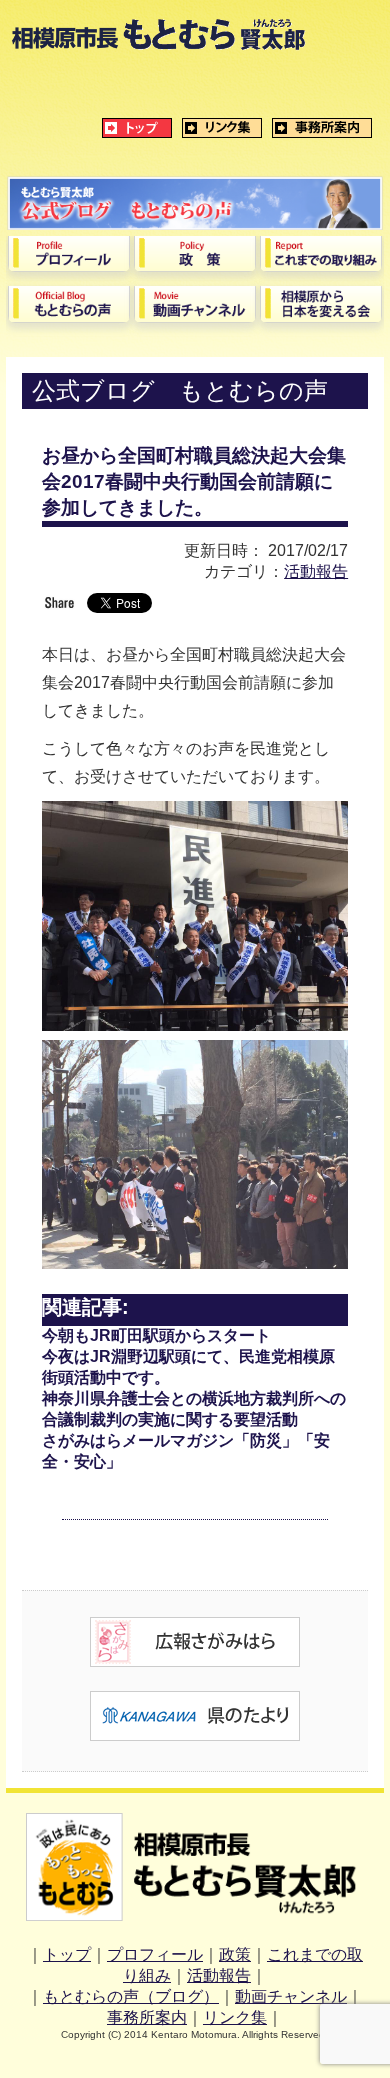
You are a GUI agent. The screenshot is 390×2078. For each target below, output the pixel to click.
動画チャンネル (291, 1996)
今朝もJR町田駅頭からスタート (156, 1335)
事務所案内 (147, 2017)
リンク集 (235, 2017)
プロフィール (155, 1954)
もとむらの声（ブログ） (131, 1996)
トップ (67, 1954)
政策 (235, 1954)
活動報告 (316, 571)
